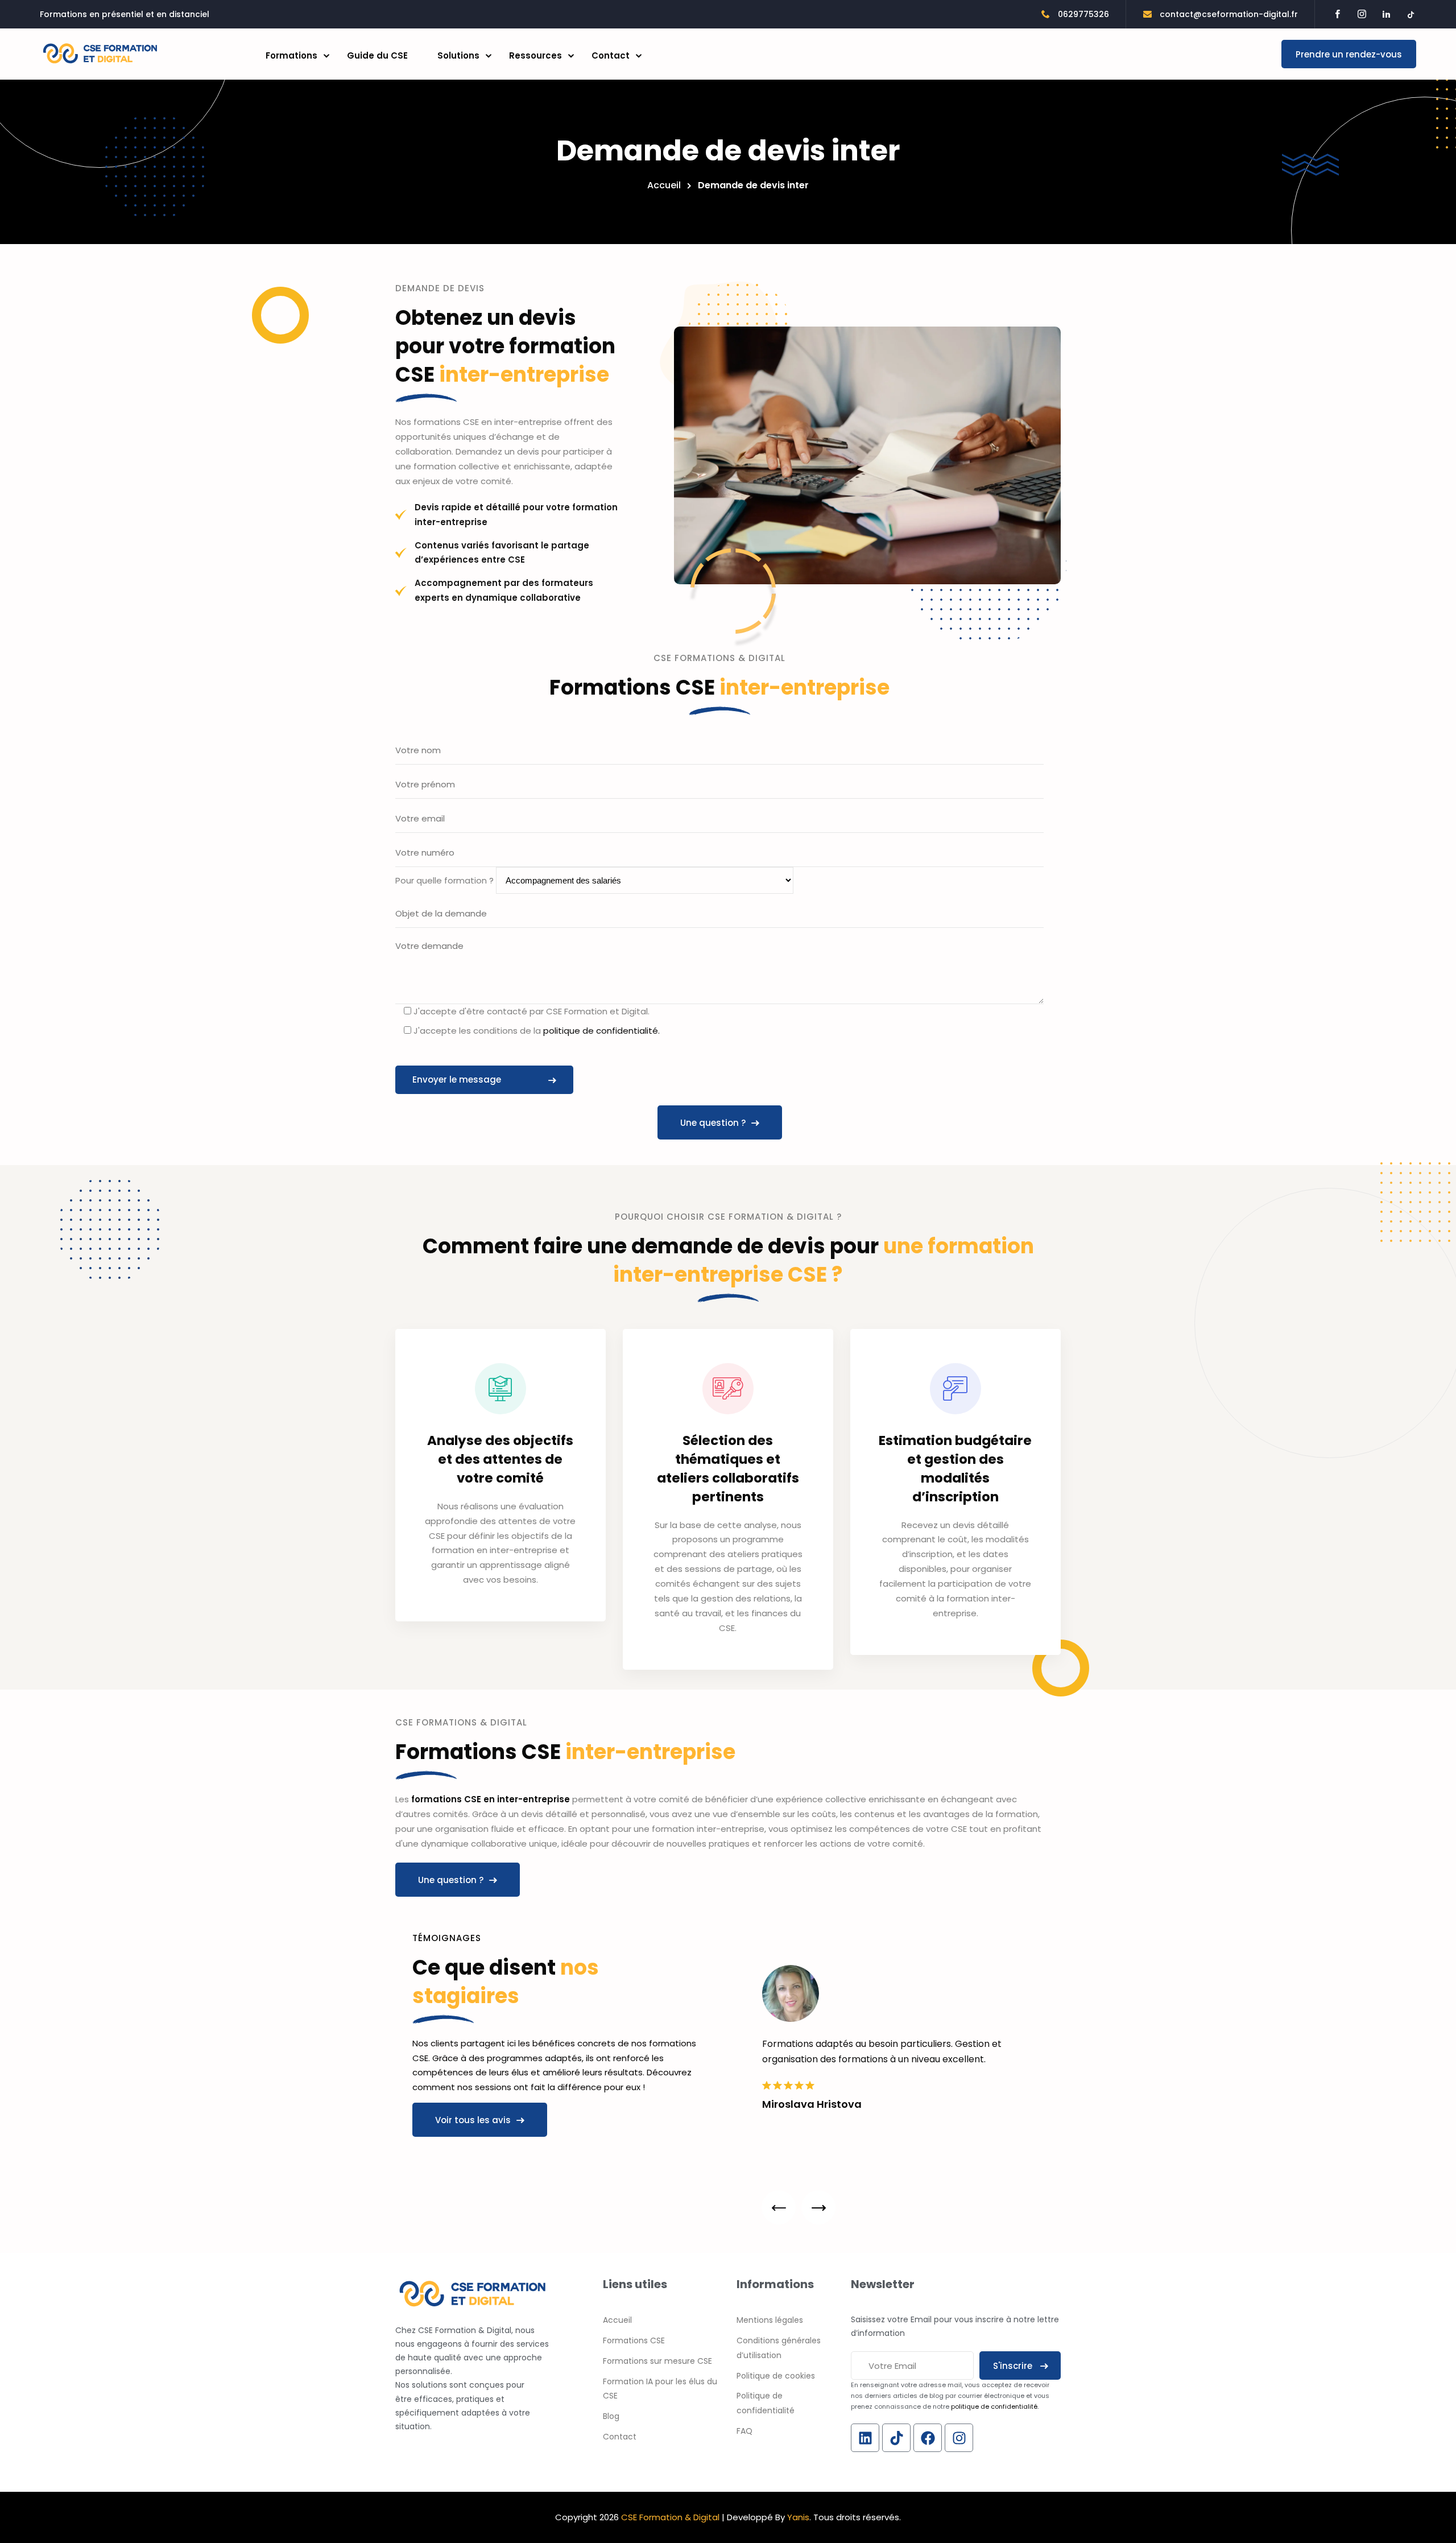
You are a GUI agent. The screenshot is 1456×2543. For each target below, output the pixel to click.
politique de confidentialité (994, 2406)
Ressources (535, 55)
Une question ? (713, 1123)
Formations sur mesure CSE (657, 2361)
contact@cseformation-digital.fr (1228, 14)
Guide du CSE (377, 55)
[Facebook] (928, 2438)
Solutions (458, 55)
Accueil (664, 185)
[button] (779, 2207)
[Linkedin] (865, 2438)
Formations (291, 55)
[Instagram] (959, 2438)
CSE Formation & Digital (670, 2517)
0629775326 (1082, 14)
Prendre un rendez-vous (1349, 54)
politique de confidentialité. (600, 1031)
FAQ (744, 2431)
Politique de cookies (776, 2376)
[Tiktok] (896, 2438)
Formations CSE (634, 2340)
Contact (611, 55)
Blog (611, 2416)
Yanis (798, 2517)
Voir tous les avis (473, 2120)
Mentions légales (770, 2320)
